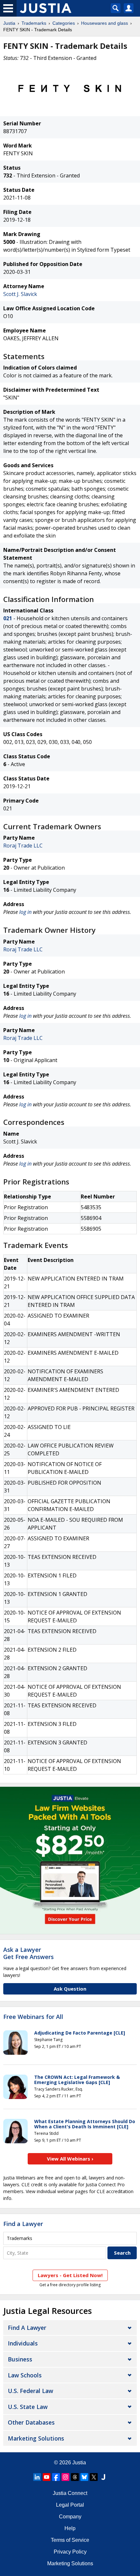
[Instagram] (65, 2477)
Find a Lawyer (23, 2224)
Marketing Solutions (36, 2438)
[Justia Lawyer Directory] (103, 2477)
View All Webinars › (70, 2159)
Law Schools (25, 2375)
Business (20, 2359)
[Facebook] (56, 2477)
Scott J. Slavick (20, 294)
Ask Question (70, 1989)
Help (70, 2528)
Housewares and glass (105, 23)
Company (70, 2517)
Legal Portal (70, 2505)
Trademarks (34, 23)
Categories (64, 23)
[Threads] (75, 2477)
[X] (94, 2477)
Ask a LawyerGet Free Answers (28, 1953)
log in (25, 912)
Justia (9, 23)
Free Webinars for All (33, 2017)
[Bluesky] (84, 2477)
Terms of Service (70, 2540)
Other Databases (31, 2422)
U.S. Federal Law (30, 2391)
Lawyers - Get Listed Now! (70, 2275)
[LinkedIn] (37, 2477)
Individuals (23, 2343)
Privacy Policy (70, 2552)
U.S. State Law (28, 2407)
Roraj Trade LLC (23, 846)
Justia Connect (70, 2493)
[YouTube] (47, 2477)
